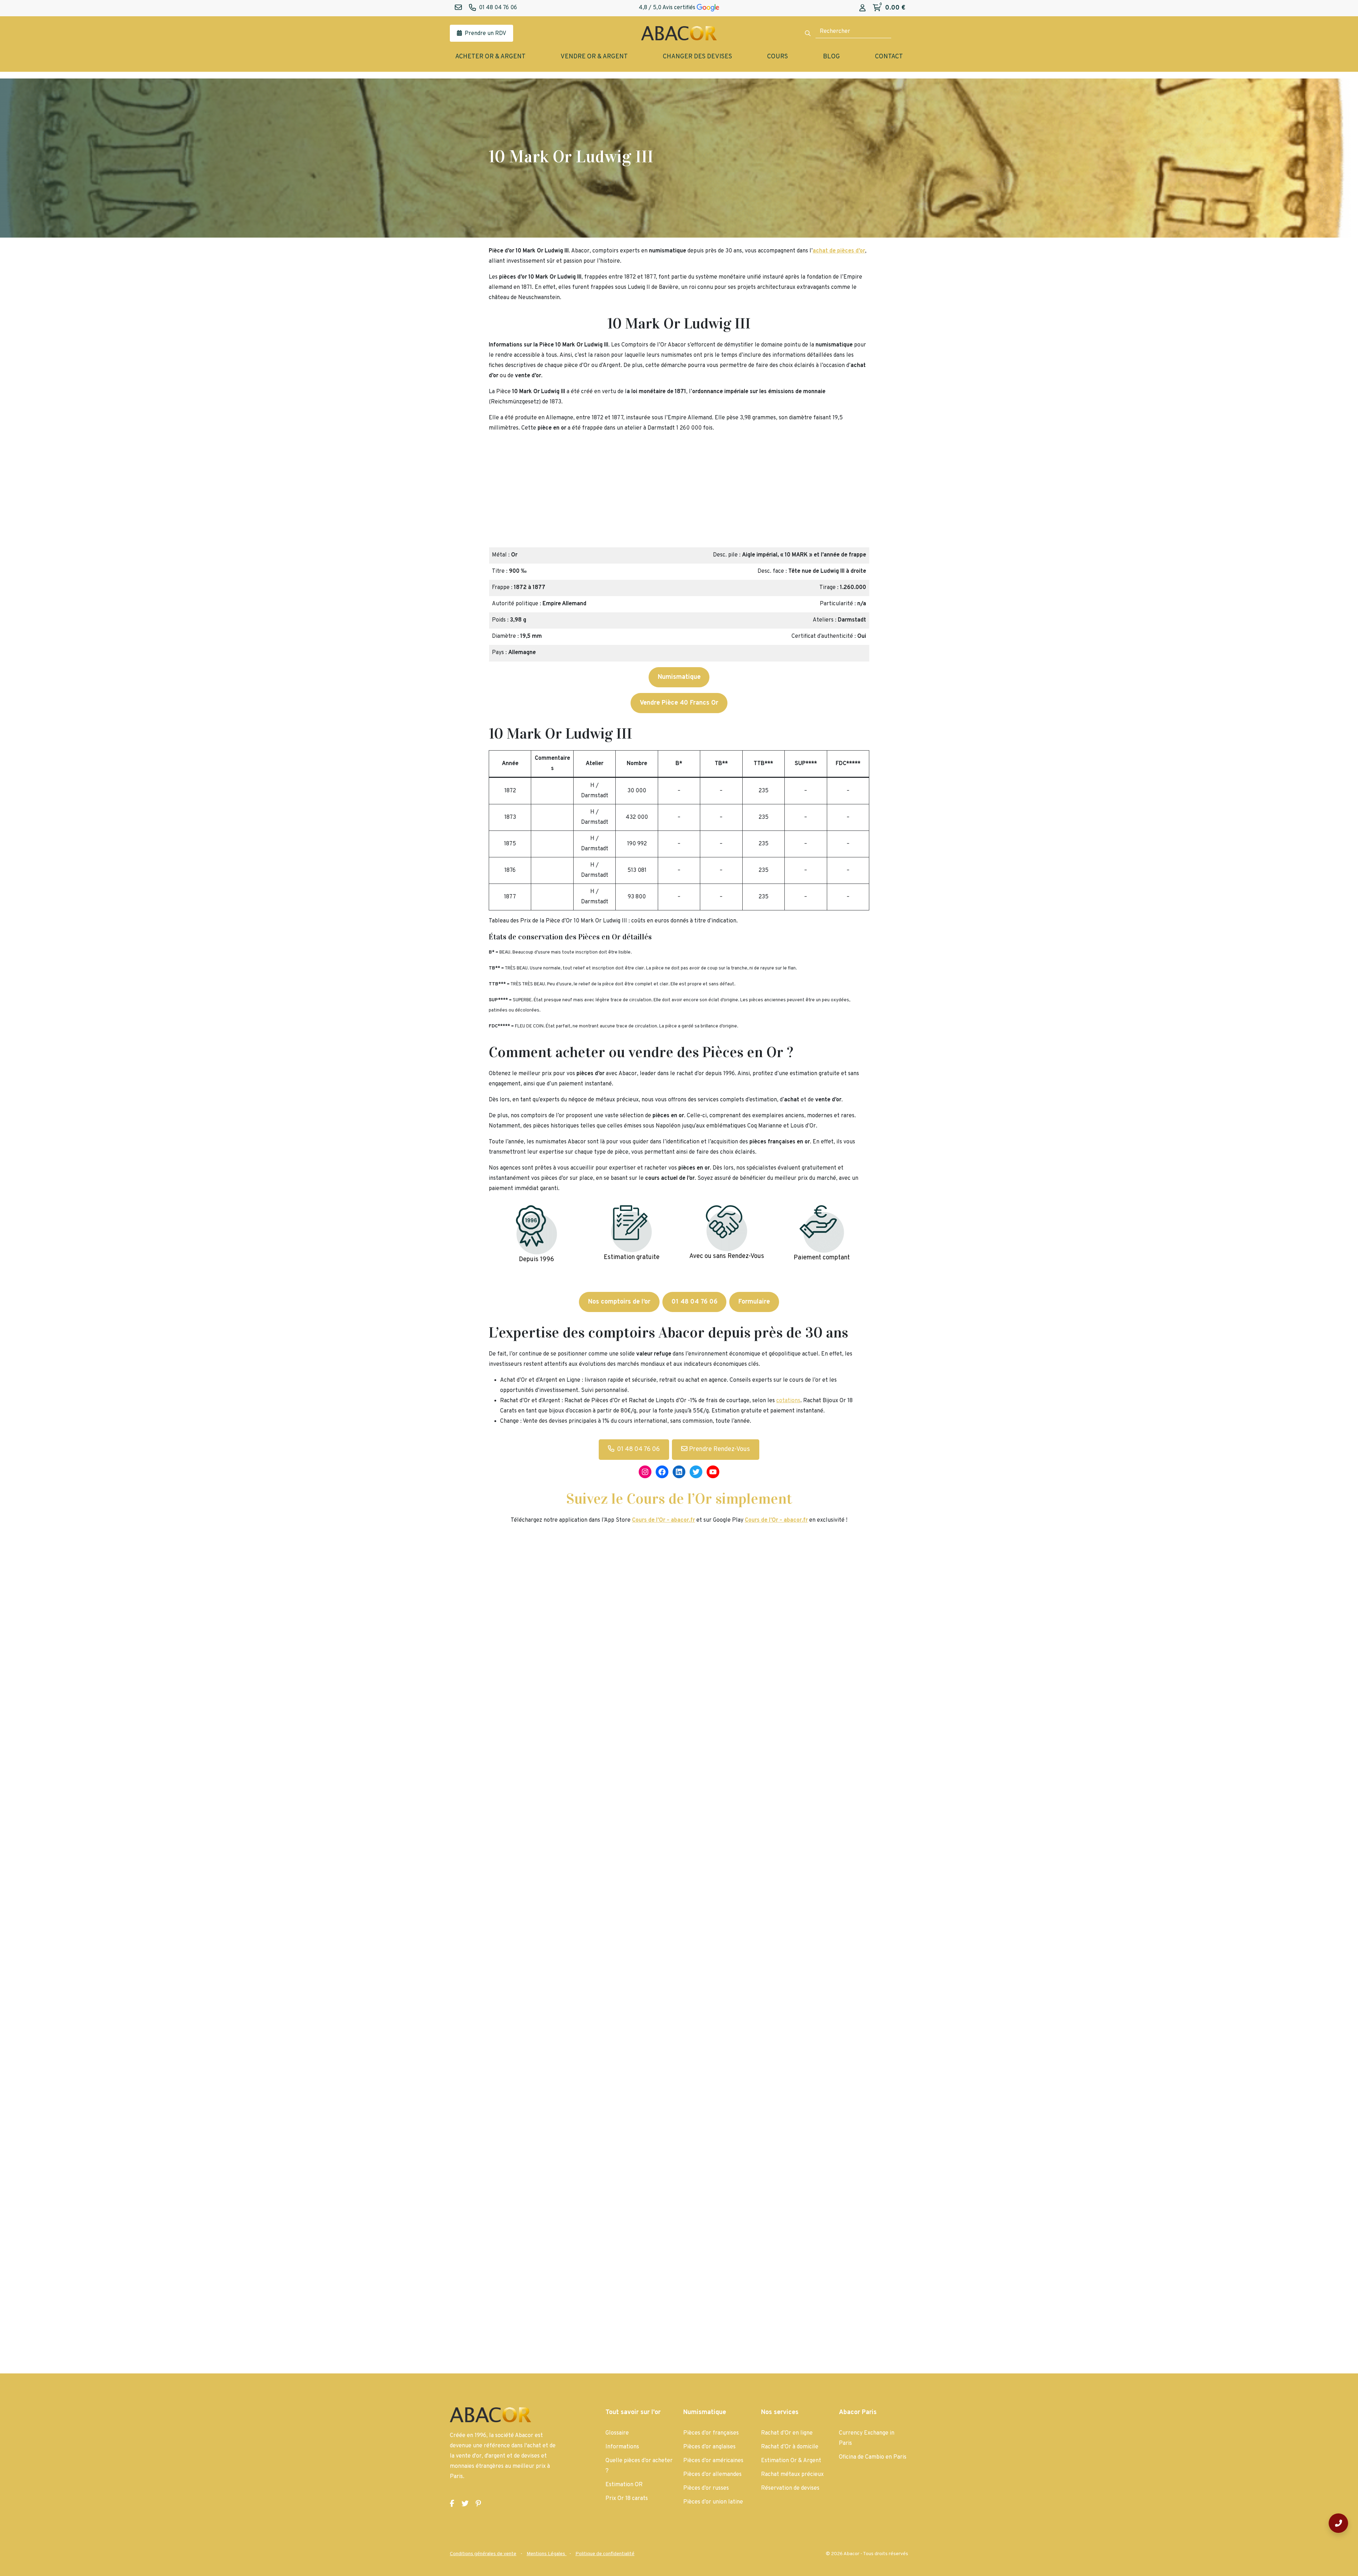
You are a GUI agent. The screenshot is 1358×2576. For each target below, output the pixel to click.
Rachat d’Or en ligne (787, 2433)
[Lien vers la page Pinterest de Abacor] (478, 2504)
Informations (622, 2447)
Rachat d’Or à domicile (790, 2447)
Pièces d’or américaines (713, 2461)
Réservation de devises (790, 2488)
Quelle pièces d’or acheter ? (639, 2466)
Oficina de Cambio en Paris (873, 2457)
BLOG (831, 57)
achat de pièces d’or (839, 251)
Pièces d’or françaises (711, 2433)
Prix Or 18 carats (627, 2499)
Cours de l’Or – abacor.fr (776, 1520)
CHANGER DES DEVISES (697, 57)
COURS (777, 57)
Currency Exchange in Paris (867, 2438)
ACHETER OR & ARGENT (490, 57)
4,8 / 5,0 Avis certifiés (668, 8)
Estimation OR (624, 2485)
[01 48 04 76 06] (1338, 2523)
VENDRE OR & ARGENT (594, 57)
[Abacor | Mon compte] (863, 8)
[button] (497, 493)
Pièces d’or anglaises (709, 2447)
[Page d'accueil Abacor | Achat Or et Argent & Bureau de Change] (679, 33)
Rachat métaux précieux (792, 2475)
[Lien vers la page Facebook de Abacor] (452, 2504)
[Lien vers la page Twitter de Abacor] (465, 2504)
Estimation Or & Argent (791, 2461)
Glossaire (617, 2433)
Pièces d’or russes (706, 2488)
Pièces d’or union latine (713, 2502)
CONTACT (889, 57)
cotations (788, 1401)
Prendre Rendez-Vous (719, 1449)
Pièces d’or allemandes (712, 2475)
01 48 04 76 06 (639, 1449)
